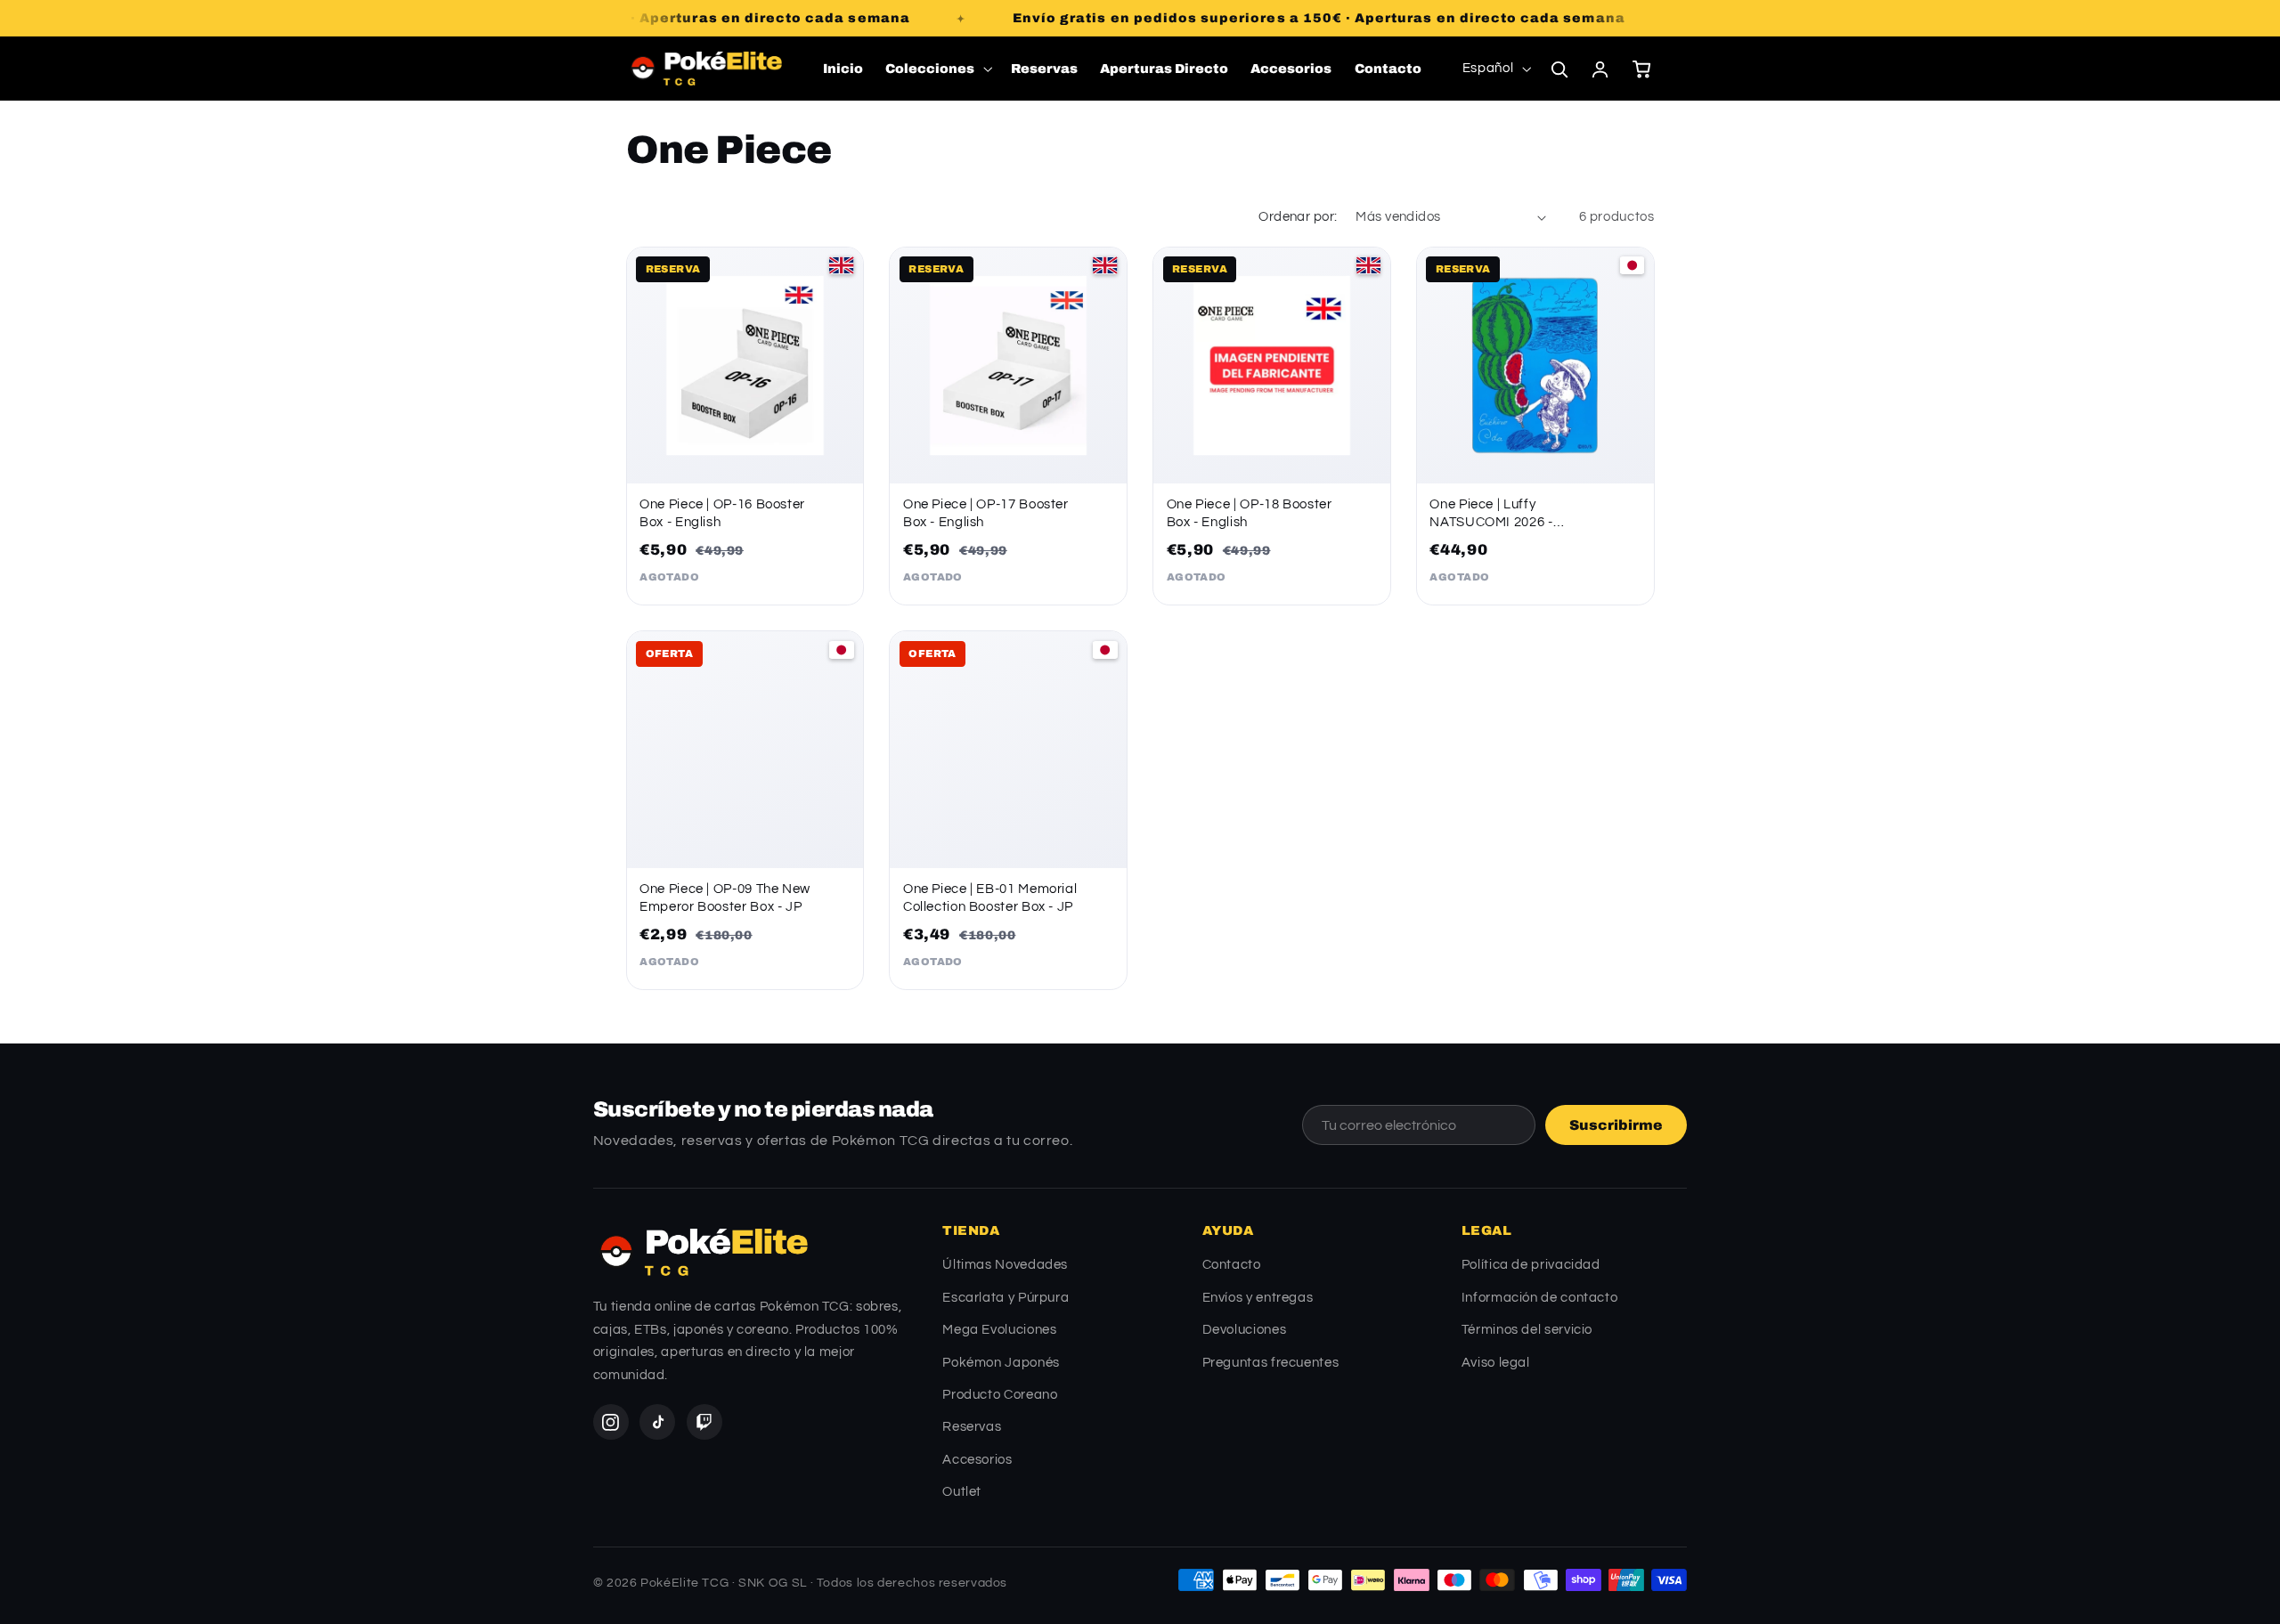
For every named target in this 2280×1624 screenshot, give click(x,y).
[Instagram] (611, 1422)
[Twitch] (704, 1422)
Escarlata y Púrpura (1006, 1298)
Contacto (1232, 1265)
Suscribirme (1616, 1125)
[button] (937, 69)
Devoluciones (1245, 1330)
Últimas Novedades (1005, 1265)
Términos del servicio (1527, 1330)
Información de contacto (1540, 1298)
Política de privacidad (1531, 1265)
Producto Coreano (1000, 1395)
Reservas (972, 1427)
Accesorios (977, 1460)
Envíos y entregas (1258, 1298)
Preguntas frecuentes (1271, 1363)
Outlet (962, 1492)
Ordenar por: (1298, 217)
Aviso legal (1496, 1363)
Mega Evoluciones (999, 1330)
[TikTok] (657, 1422)
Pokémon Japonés (1001, 1363)
